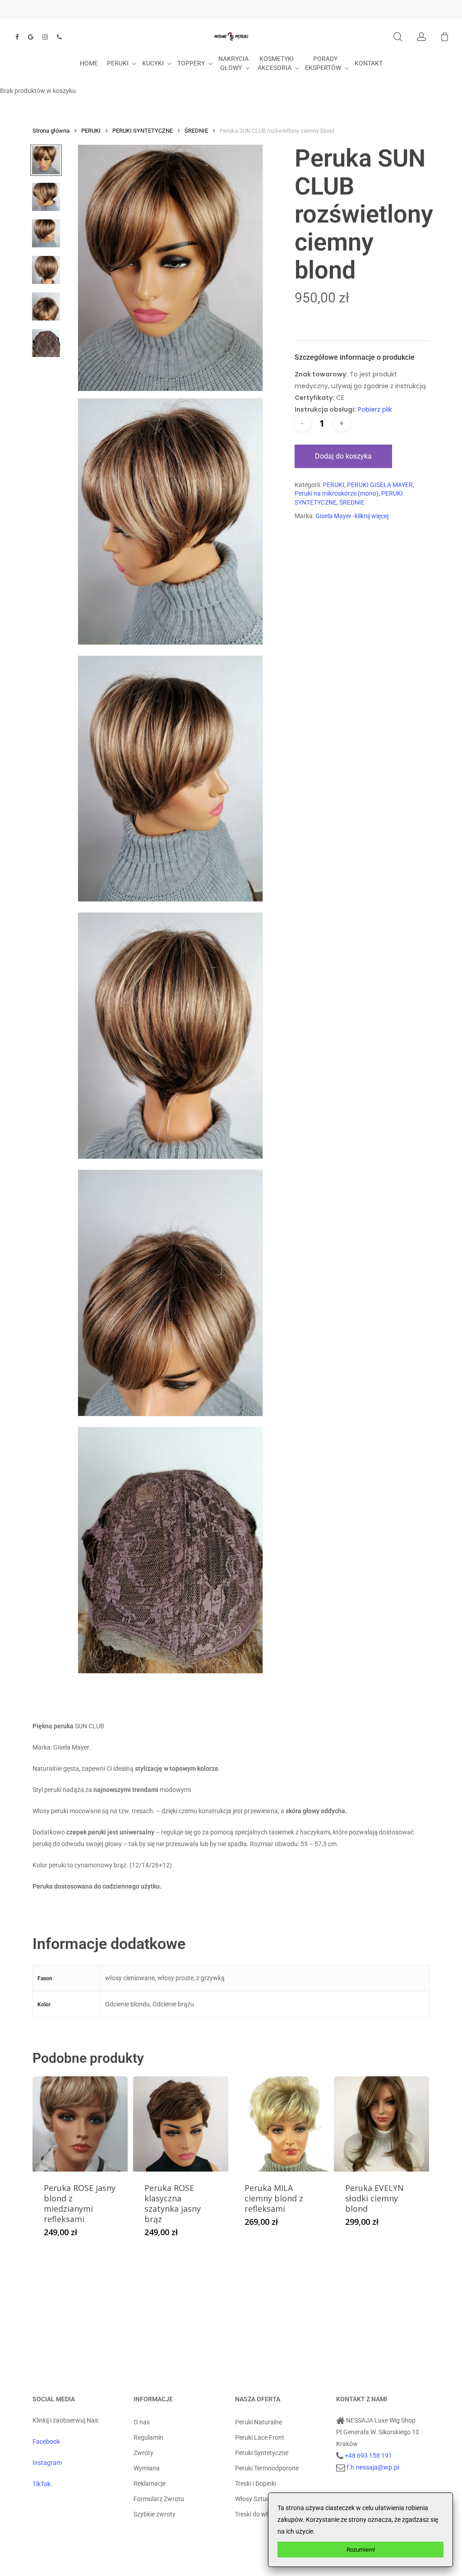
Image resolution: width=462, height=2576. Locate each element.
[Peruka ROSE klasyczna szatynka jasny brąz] (181, 2124)
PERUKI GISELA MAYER (380, 485)
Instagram (47, 2463)
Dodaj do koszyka (343, 456)
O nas (142, 2422)
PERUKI (91, 131)
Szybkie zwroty (155, 2514)
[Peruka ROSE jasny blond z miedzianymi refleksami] (80, 2124)
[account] (421, 37)
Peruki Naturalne (259, 2422)
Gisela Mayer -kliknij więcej (352, 516)
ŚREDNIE (196, 131)
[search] (398, 37)
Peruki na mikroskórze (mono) (337, 493)
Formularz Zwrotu (159, 2499)
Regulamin (148, 2437)
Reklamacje (150, 2483)
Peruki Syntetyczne (262, 2453)
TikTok (42, 2484)
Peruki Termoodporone (267, 2468)
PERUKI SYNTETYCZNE (143, 131)
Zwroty (143, 2453)
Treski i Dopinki (256, 2483)
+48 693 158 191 (368, 2455)
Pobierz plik (375, 409)
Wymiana (147, 2468)
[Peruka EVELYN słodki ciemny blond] (381, 2124)
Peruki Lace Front (260, 2437)
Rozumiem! (361, 2550)
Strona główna (51, 131)
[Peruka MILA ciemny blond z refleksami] (281, 2124)
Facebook (46, 2441)
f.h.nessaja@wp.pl (373, 2467)
